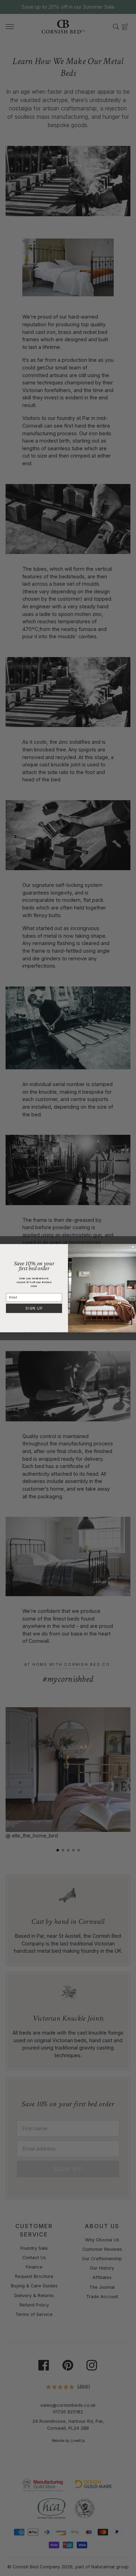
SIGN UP (34, 1308)
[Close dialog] (133, 1247)
